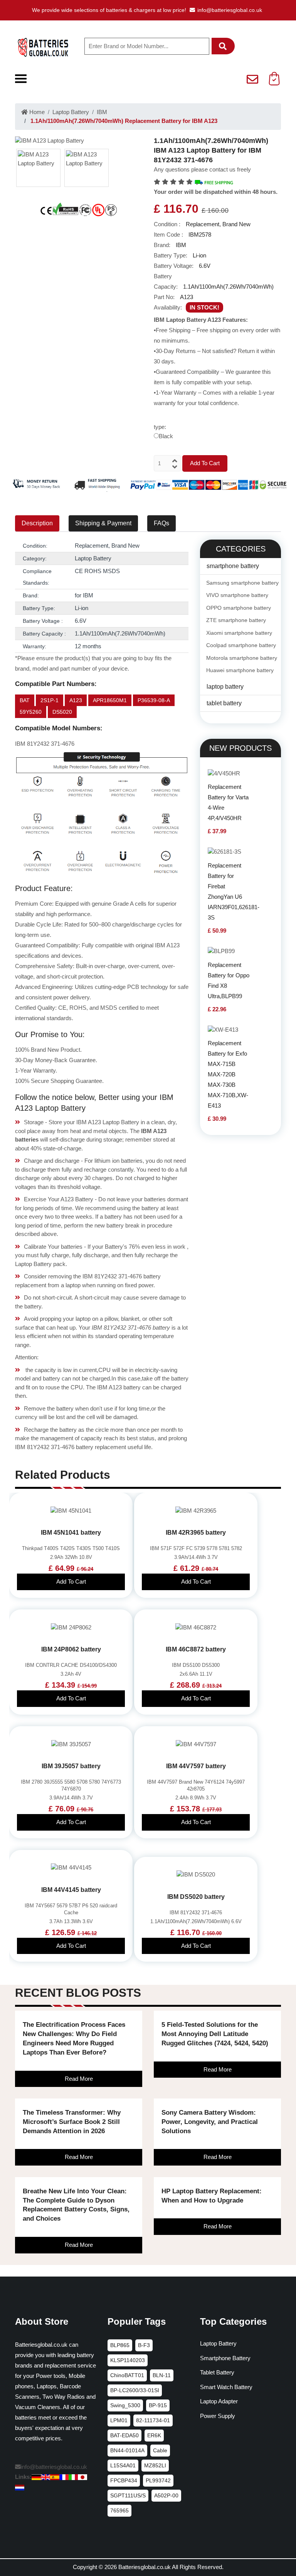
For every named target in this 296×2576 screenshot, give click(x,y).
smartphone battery (233, 566)
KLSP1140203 (128, 2360)
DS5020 (62, 712)
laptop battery (225, 687)
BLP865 (120, 2345)
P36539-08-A (154, 700)
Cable (160, 2450)
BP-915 (158, 2405)
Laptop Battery (71, 112)
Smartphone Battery (225, 2358)
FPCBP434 (124, 2480)
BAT (25, 700)
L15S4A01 (123, 2465)
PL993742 (158, 2480)
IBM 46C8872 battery (196, 1649)
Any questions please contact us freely (202, 169)
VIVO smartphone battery (237, 595)
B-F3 (144, 2345)
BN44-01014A (127, 2450)
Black (166, 436)
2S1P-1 (50, 700)
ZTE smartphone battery (236, 620)
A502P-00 (166, 2495)
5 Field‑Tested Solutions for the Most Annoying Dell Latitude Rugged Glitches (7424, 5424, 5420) (215, 2034)
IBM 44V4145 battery (71, 1890)
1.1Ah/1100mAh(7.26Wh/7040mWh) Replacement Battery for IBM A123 (123, 121)
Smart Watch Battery (226, 2387)
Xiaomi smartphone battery (239, 633)
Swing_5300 (125, 2405)
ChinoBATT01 (127, 2375)
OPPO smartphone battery (239, 608)
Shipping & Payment (103, 523)
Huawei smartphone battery (240, 670)
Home (36, 112)
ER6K (154, 2435)
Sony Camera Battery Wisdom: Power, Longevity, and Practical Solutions (210, 2122)
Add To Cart (205, 463)
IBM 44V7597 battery (196, 1766)
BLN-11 (162, 2375)
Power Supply (218, 2416)
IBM (102, 112)
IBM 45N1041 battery (71, 1533)
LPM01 (119, 2420)
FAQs (161, 523)
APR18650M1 (110, 700)
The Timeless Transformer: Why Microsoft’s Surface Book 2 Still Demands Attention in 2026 (72, 2122)
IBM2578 (200, 235)
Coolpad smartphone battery (241, 645)
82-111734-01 (153, 2420)
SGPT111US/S (128, 2495)
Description (37, 523)
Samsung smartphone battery (242, 583)
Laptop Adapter (219, 2401)
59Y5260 (31, 712)
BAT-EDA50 (124, 2435)
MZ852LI (155, 2465)
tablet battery (224, 703)
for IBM (84, 595)
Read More (79, 2079)
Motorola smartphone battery (242, 658)
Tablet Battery (217, 2372)
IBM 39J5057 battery (71, 1766)
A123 (76, 700)
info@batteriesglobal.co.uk (230, 10)
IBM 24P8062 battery (71, 1649)
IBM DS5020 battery (196, 1897)
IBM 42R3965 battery (196, 1533)
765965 (119, 2510)
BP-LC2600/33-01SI (135, 2390)
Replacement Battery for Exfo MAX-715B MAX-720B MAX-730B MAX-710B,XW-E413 (228, 1074)
